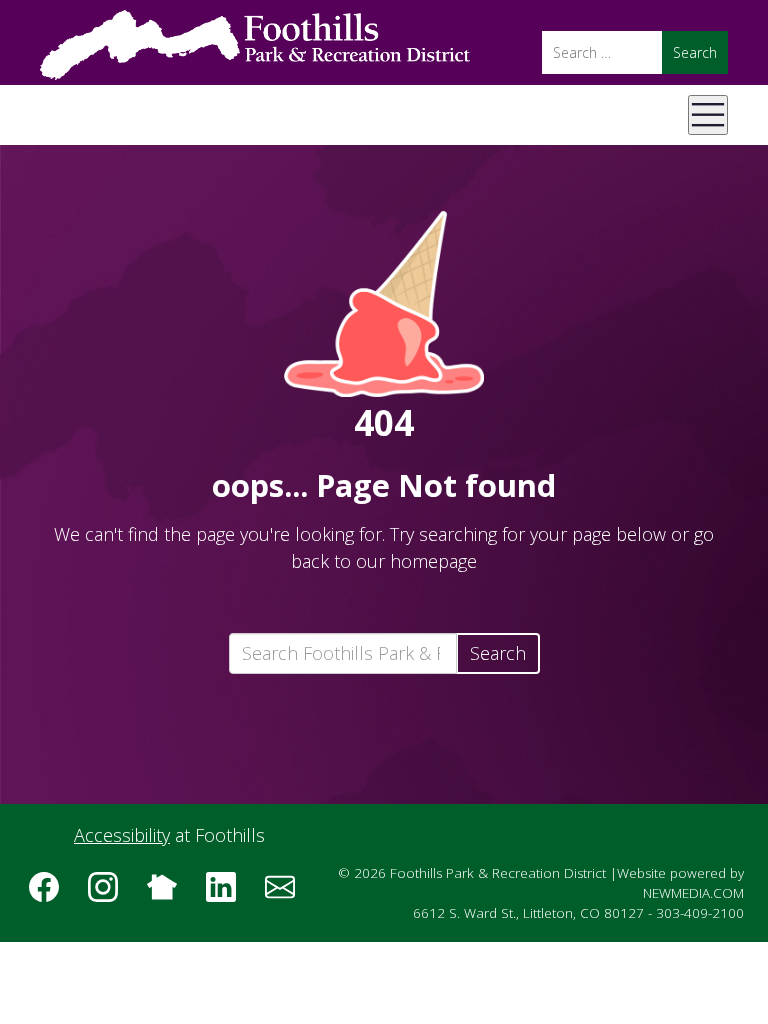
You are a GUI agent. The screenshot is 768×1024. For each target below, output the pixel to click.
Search (498, 653)
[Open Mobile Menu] (708, 115)
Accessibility (122, 835)
